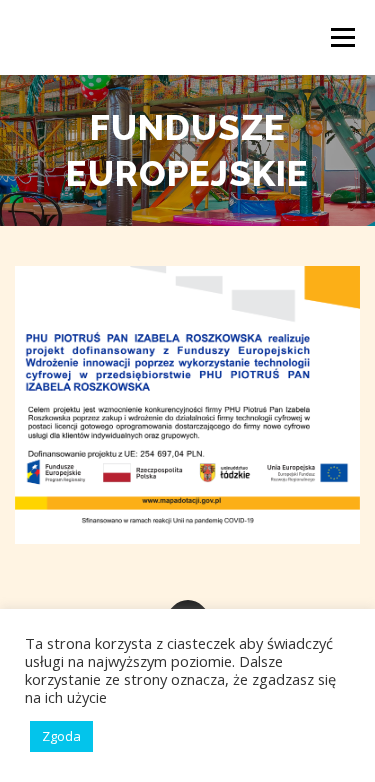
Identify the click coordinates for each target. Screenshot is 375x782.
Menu (341, 37)
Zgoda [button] (61, 736)
